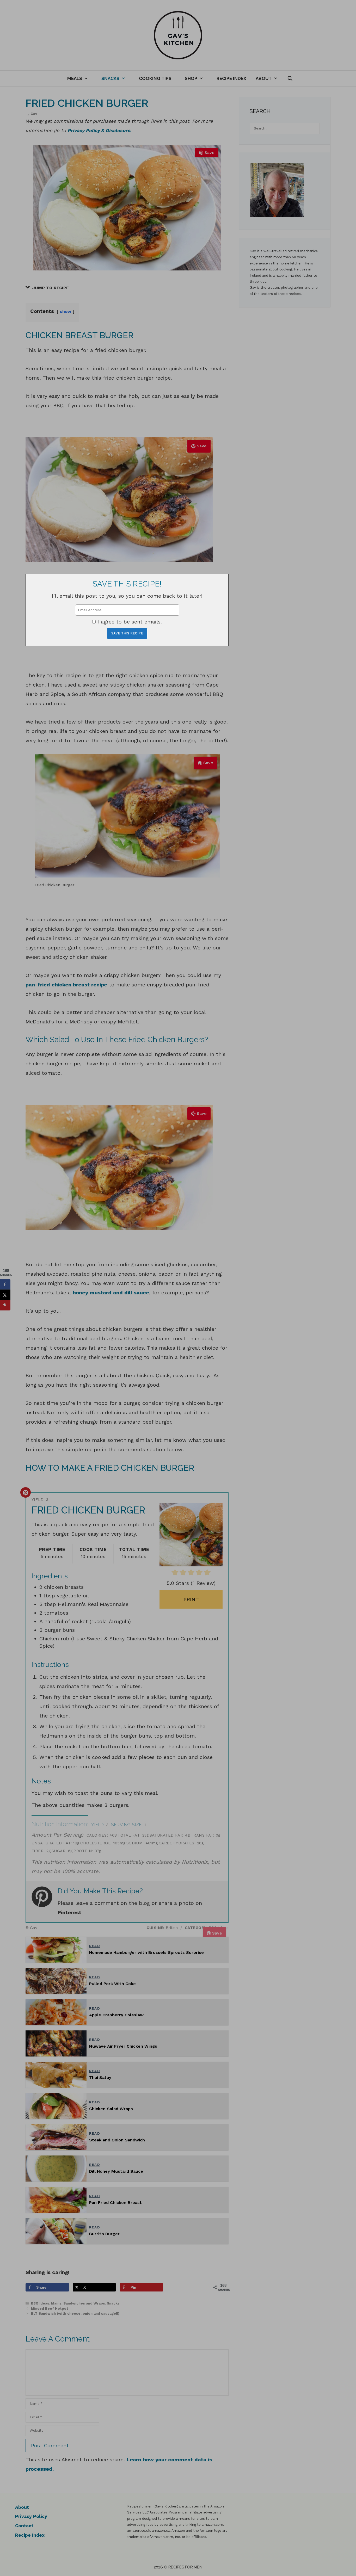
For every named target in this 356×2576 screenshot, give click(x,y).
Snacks (110, 78)
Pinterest (69, 1912)
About (264, 78)
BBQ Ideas (40, 2303)
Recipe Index (231, 78)
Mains (56, 2303)
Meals (75, 78)
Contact (24, 2526)
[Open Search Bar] (290, 78)
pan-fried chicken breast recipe (66, 985)
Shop (191, 78)
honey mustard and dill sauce (111, 1293)
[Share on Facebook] (5, 1284)
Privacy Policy (31, 2516)
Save (210, 153)
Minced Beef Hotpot (50, 2309)
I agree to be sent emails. (130, 622)
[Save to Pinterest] (5, 1305)
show (66, 311)
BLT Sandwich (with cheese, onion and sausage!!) (75, 2314)
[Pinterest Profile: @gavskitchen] (45, 1902)
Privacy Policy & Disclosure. (99, 130)
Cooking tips (155, 78)
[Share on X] (5, 1295)
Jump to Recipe (50, 288)
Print (191, 1599)
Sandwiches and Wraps (84, 2303)
